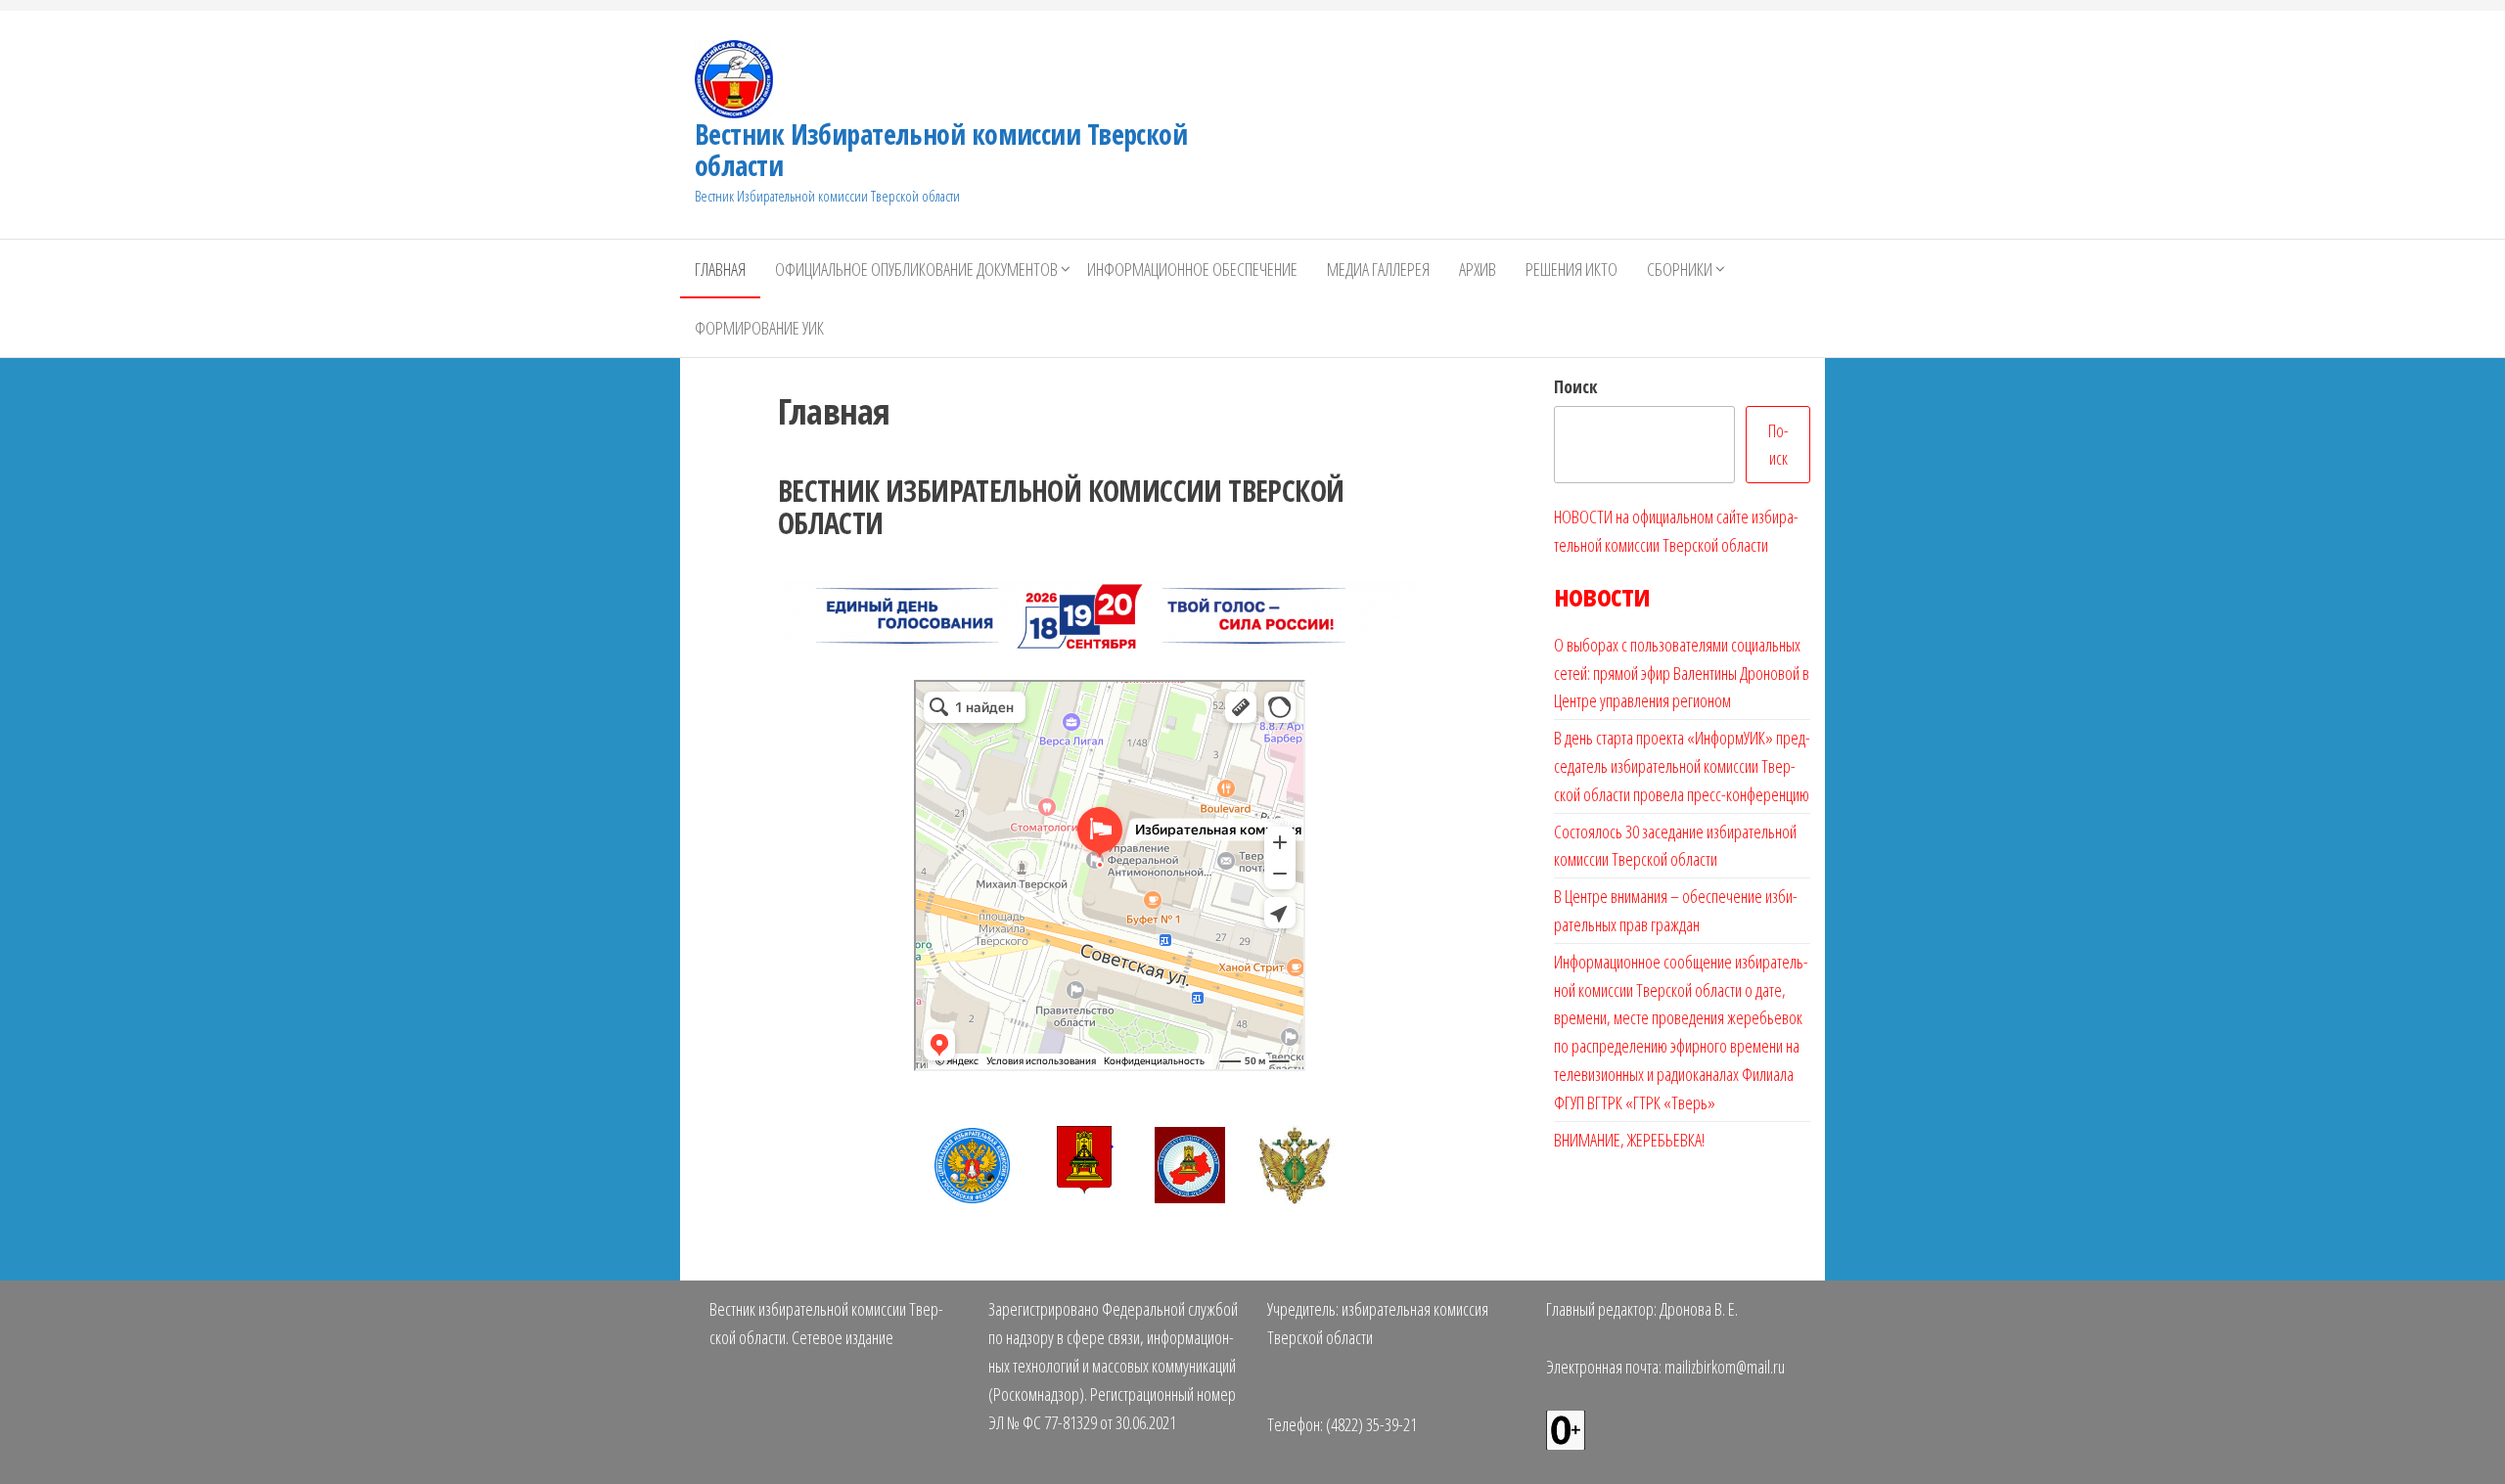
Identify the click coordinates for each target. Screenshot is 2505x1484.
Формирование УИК (759, 328)
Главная (720, 269)
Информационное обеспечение (1192, 269)
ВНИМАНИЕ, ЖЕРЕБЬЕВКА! (1629, 1140)
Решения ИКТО (1571, 269)
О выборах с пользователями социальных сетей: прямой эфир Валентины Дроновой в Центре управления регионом (1682, 673)
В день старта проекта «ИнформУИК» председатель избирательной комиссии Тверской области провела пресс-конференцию (1682, 766)
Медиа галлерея (1378, 269)
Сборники (1680, 269)
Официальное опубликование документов (916, 269)
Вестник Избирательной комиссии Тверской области (941, 150)
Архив (1478, 269)
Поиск (1576, 386)
